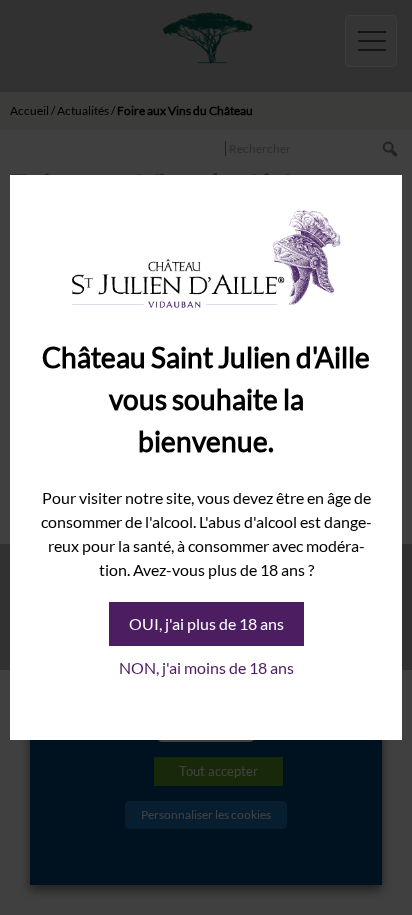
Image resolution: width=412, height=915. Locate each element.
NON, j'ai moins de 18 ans (206, 667)
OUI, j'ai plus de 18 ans (206, 623)
